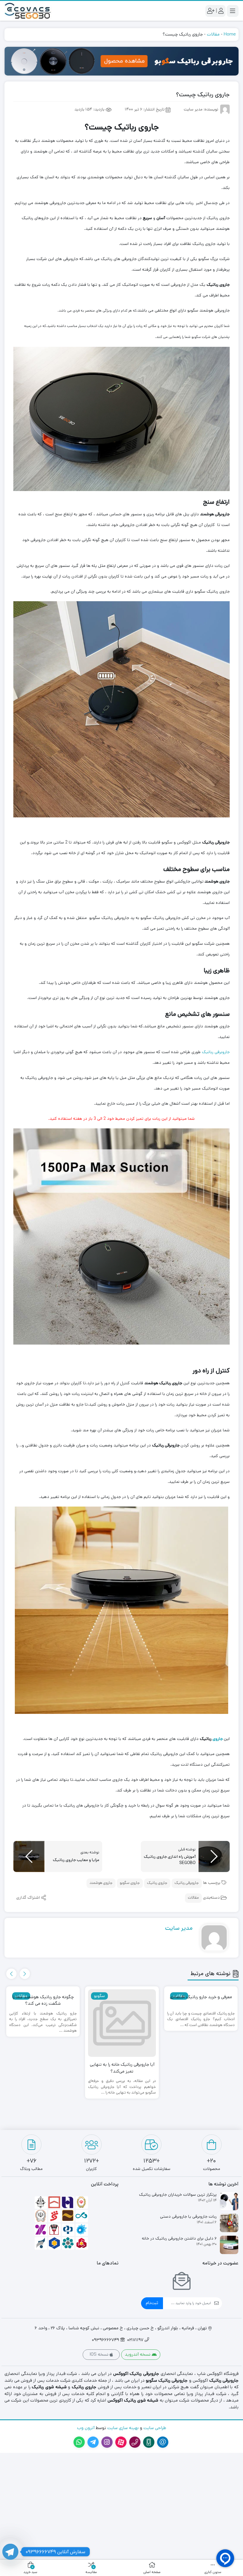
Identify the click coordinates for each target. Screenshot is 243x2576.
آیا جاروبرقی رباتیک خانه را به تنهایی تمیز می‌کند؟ (122, 2068)
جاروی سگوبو (130, 1883)
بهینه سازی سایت (122, 2428)
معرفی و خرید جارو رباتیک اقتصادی (201, 1997)
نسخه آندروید (138, 2354)
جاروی (217, 1739)
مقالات (213, 34)
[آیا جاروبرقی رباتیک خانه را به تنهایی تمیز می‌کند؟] (122, 2023)
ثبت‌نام (152, 2303)
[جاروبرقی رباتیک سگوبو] (121, 61)
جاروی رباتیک (157, 1883)
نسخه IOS (100, 2354)
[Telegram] (10, 2552)
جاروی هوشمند (101, 1883)
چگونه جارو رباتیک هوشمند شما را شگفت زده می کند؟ (43, 2000)
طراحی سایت (155, 2428)
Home (230, 34)
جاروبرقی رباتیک (216, 1052)
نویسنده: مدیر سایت (201, 110)
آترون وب (86, 2428)
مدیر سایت (179, 1928)
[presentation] (25, 1974)
